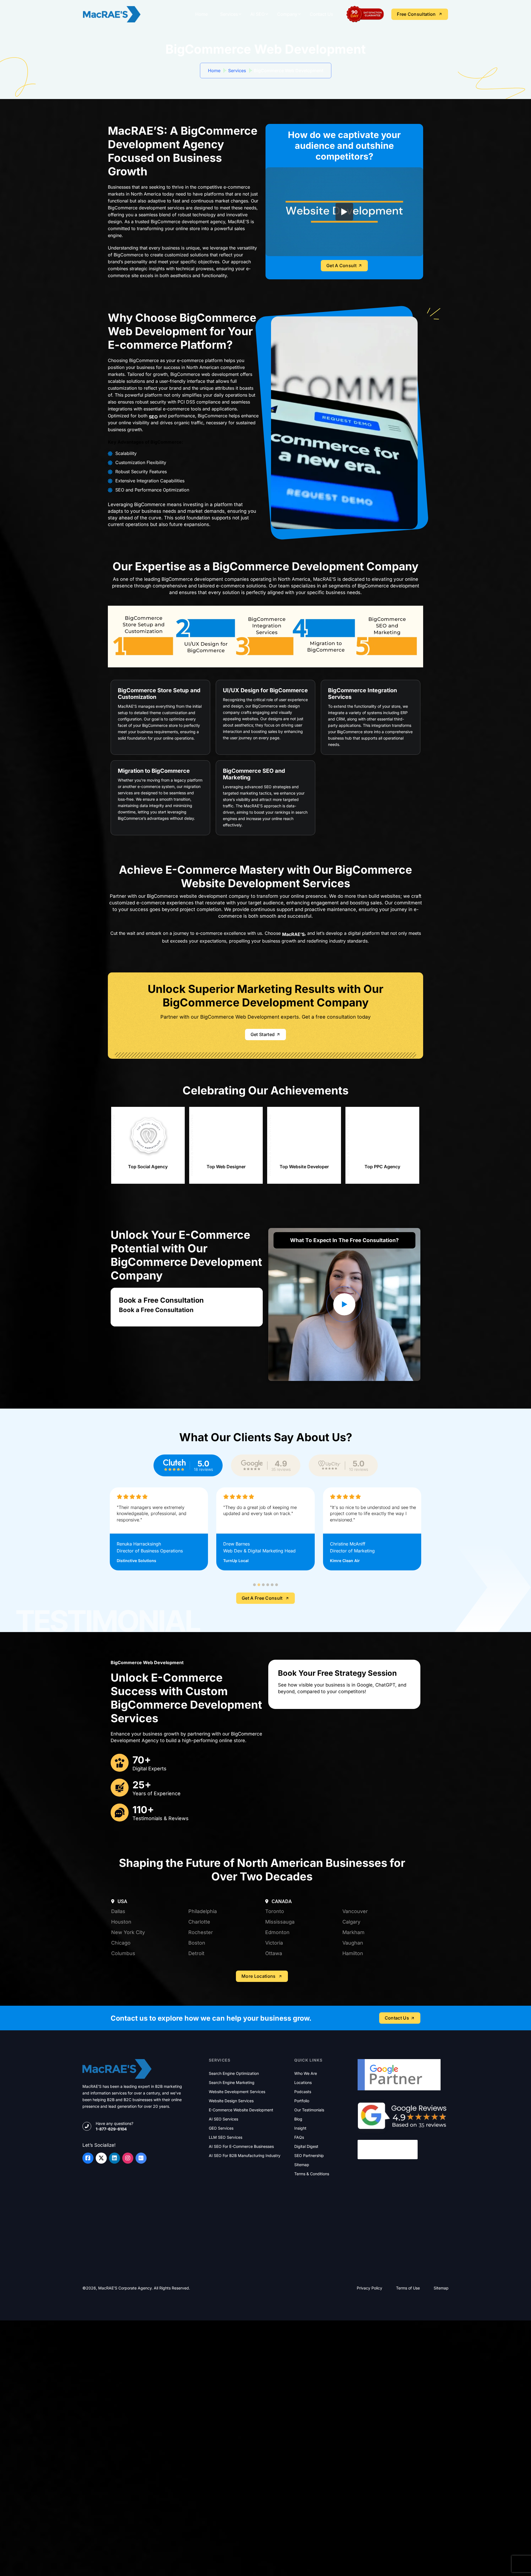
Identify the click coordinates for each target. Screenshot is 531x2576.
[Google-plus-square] (141, 2313)
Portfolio (302, 2256)
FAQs (299, 2293)
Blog (298, 2274)
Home (201, 14)
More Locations (258, 2131)
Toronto (275, 2066)
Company (287, 14)
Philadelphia (203, 2066)
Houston (121, 2077)
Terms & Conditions (312, 2329)
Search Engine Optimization (234, 2229)
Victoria (274, 2098)
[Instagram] (128, 2313)
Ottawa (274, 2108)
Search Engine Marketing (232, 2238)
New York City (128, 2087)
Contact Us (321, 14)
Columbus (123, 2108)
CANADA (281, 2056)
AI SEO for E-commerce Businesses (241, 2302)
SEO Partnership (309, 2311)
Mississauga (280, 2077)
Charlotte (199, 2077)
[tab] (254, 1695)
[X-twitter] (101, 2313)
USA (122, 2056)
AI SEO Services (223, 2274)
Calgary (351, 2077)
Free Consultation (416, 14)
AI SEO (257, 14)
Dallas (118, 2066)
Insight (300, 2283)
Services (229, 14)
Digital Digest (306, 2302)
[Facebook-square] (88, 2313)
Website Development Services (237, 2247)
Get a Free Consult (262, 1708)
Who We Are (306, 2229)
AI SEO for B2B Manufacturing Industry (245, 2311)
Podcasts (303, 2247)
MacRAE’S (293, 934)
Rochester (201, 2087)
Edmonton (277, 2087)
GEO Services (221, 2283)
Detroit (196, 2108)
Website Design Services (231, 2256)
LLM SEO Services (226, 2293)
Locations (303, 2238)
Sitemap (302, 2320)
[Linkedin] (114, 2313)
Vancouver (355, 2066)
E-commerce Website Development (241, 2265)
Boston (197, 2098)
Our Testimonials (309, 2265)
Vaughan (353, 2098)
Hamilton (353, 2108)
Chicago (121, 2098)
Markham (353, 2087)
